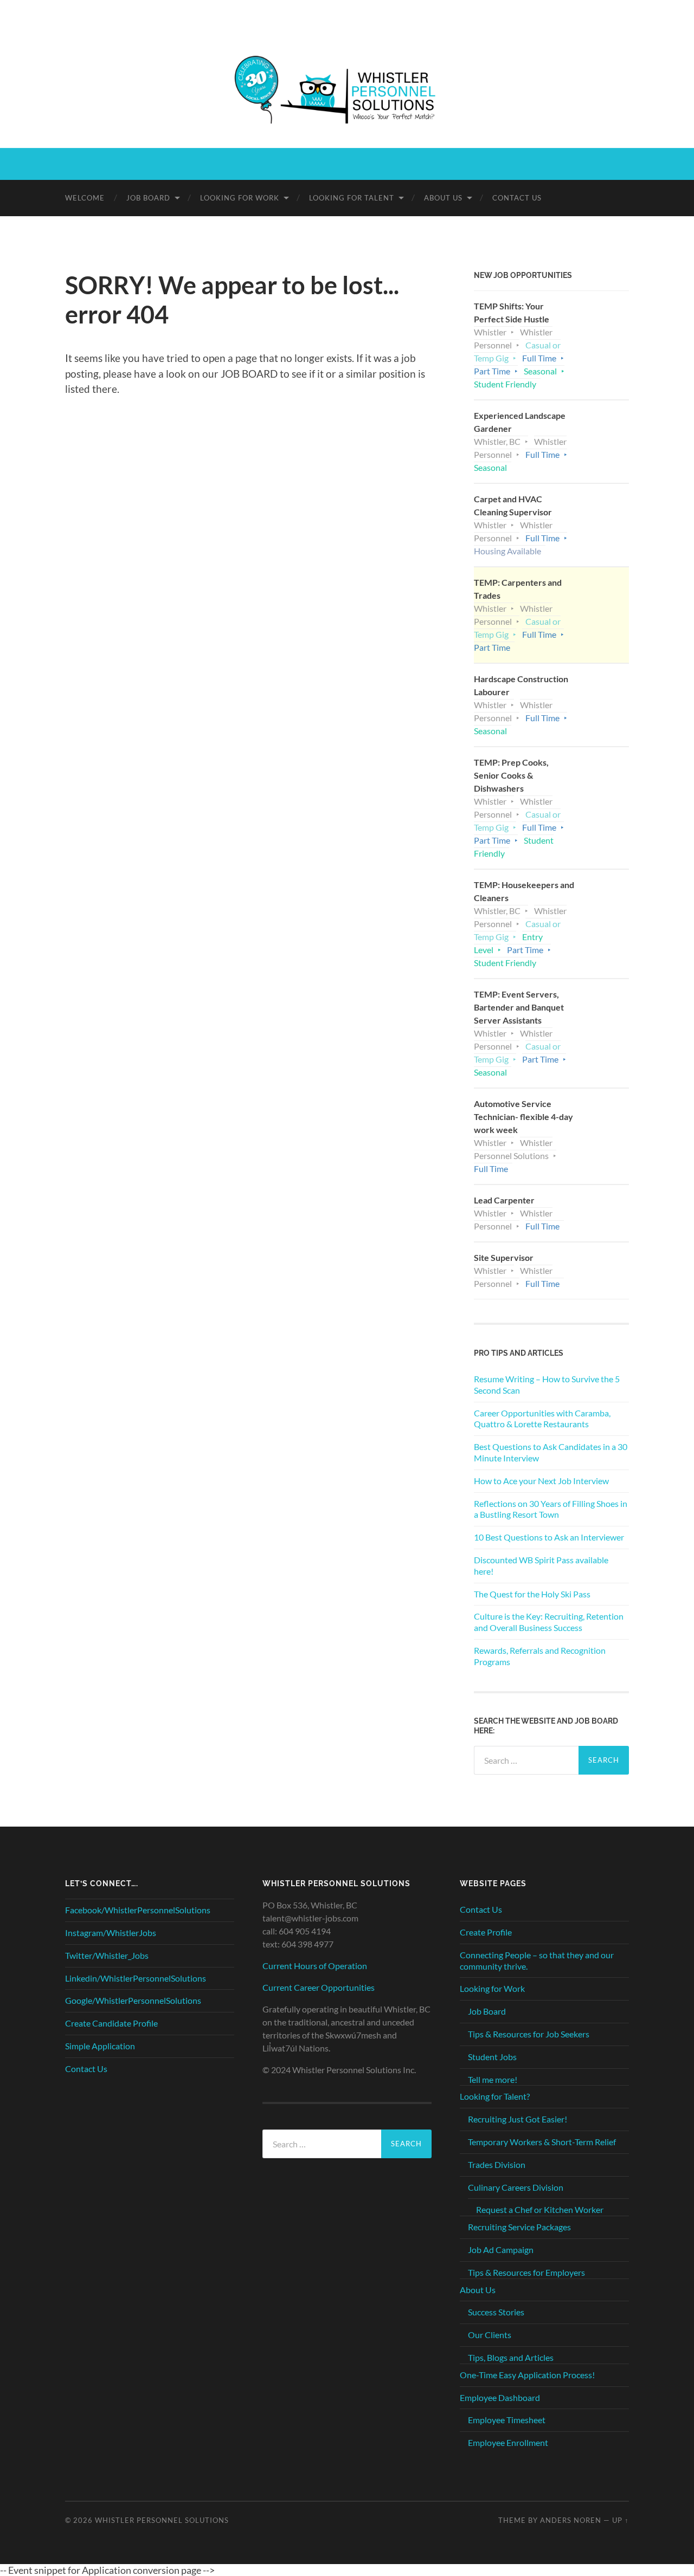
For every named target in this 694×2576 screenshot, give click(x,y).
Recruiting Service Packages (519, 2227)
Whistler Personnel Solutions (162, 2520)
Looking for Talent (352, 198)
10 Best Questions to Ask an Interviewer (549, 1537)
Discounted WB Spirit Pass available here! (541, 1565)
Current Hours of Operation (315, 1966)
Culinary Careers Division (516, 2187)
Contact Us (517, 198)
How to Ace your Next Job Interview (541, 1481)
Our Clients (490, 2335)
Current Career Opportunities (319, 1987)
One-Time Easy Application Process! (527, 2375)
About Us (443, 198)
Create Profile (486, 1932)
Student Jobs (492, 2057)
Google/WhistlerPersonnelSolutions (133, 2000)
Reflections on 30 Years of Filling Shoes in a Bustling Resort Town (551, 1509)
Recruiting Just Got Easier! (518, 2119)
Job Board (148, 198)
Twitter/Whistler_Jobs (107, 1955)
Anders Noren (571, 2520)
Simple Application (100, 2046)
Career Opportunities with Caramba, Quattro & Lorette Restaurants (542, 1419)
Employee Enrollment (508, 2442)
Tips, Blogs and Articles (511, 2357)
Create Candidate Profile (111, 2023)
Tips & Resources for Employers (526, 2272)
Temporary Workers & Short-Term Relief (542, 2142)
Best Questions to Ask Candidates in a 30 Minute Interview (551, 1452)
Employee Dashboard (500, 2397)
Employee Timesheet (507, 2420)
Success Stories (496, 2312)
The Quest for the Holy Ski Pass (532, 1594)
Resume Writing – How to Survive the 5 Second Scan (547, 1384)
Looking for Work (240, 198)
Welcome (85, 198)
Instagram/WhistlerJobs (111, 1933)
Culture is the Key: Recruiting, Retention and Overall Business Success (549, 1622)
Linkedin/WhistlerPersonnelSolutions (136, 1978)
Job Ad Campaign (501, 2250)
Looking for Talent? (495, 2096)
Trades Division (497, 2164)
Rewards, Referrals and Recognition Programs (540, 1656)
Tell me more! (493, 2079)
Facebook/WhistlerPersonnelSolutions (138, 1910)
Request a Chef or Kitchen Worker (540, 2209)
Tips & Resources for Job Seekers (529, 2034)
